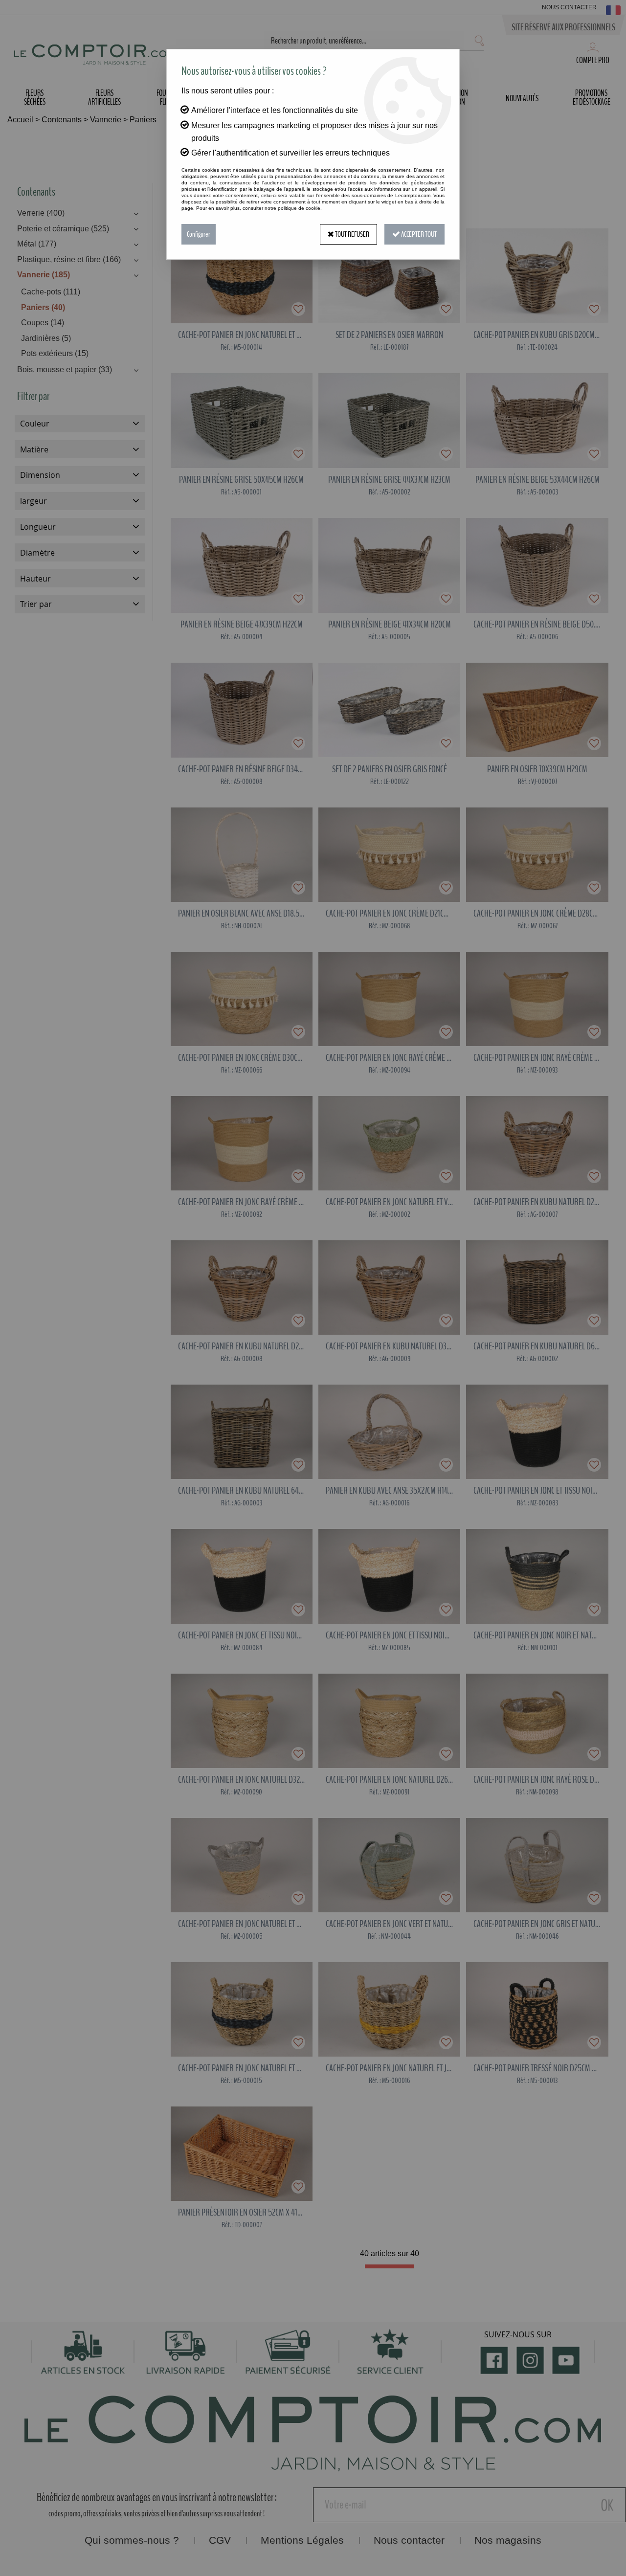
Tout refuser (352, 234)
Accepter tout (418, 234)
